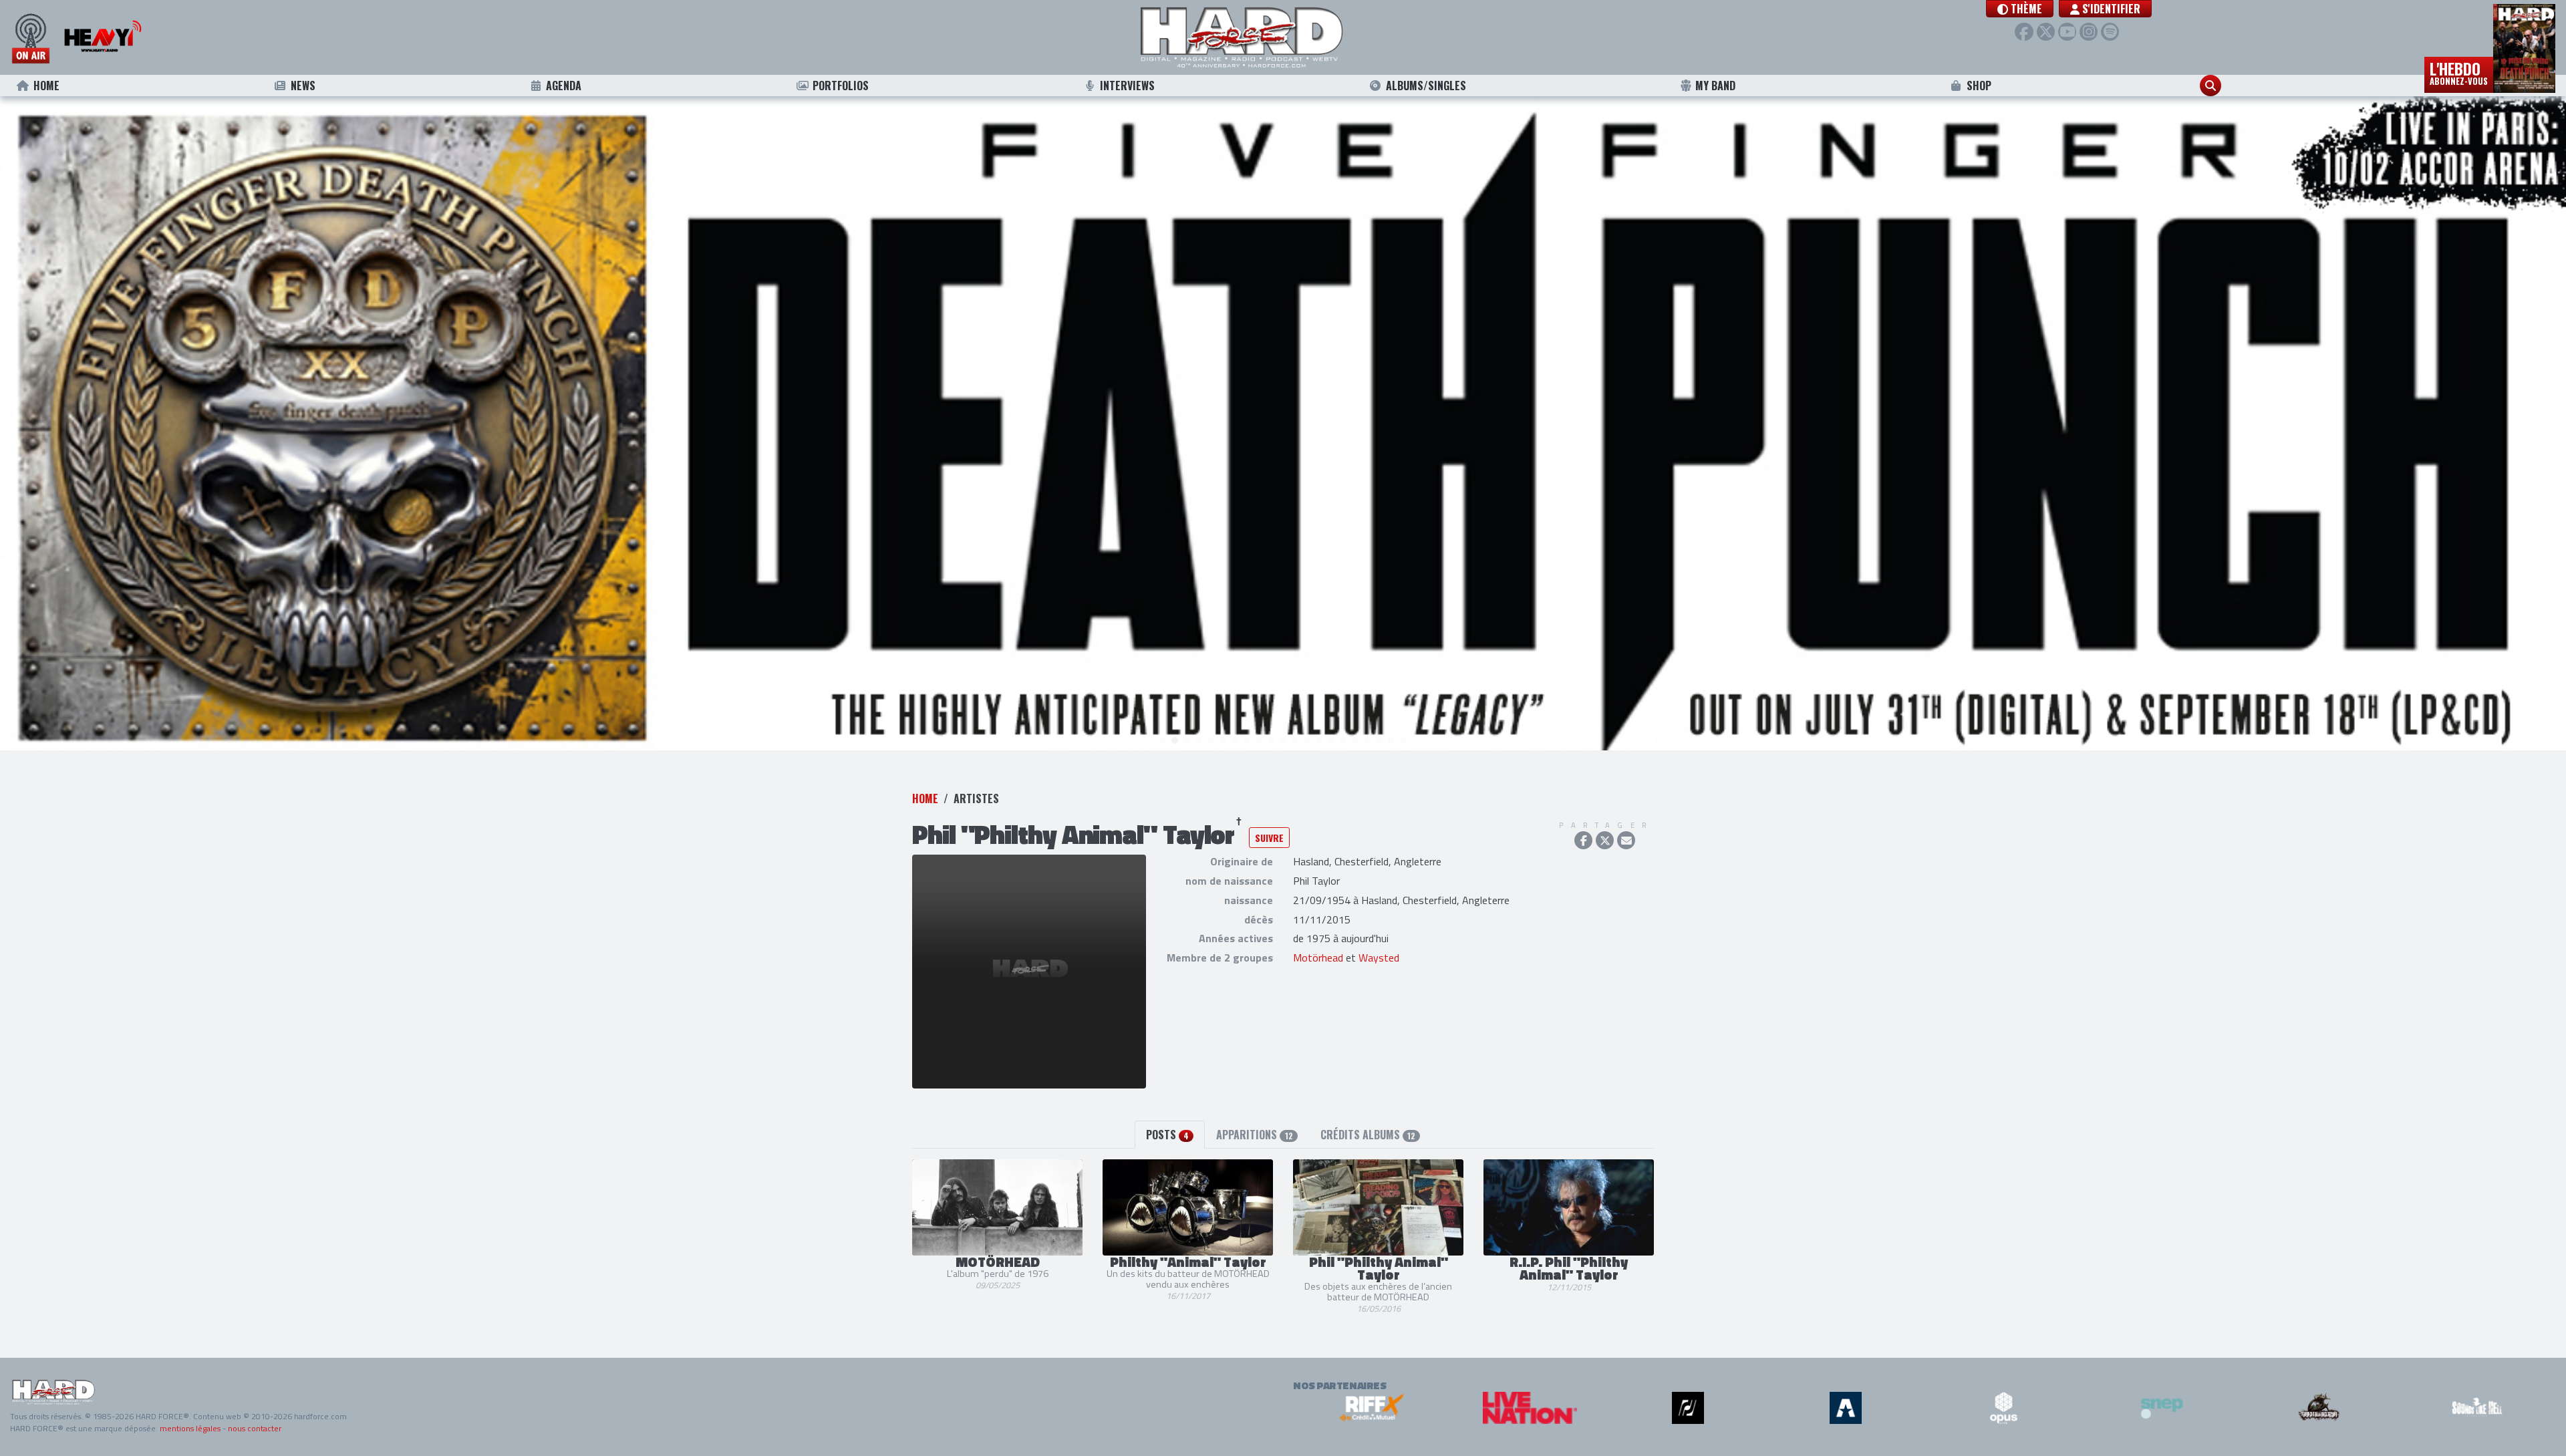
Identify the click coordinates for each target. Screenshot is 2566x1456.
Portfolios (841, 86)
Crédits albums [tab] (1368, 1135)
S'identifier (2110, 9)
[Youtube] (2067, 32)
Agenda (564, 86)
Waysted (1379, 958)
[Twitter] (2046, 32)
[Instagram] (2089, 32)
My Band (1715, 86)
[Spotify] (2110, 32)
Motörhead (1318, 958)
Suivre (1269, 838)
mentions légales (190, 1428)
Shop (1979, 86)
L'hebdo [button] (2459, 72)
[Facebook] (2024, 32)
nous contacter (255, 1428)
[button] (2020, 9)
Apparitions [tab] (1254, 1135)
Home (46, 86)
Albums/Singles (1426, 86)
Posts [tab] (1167, 1135)
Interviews (1127, 86)
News (303, 86)
